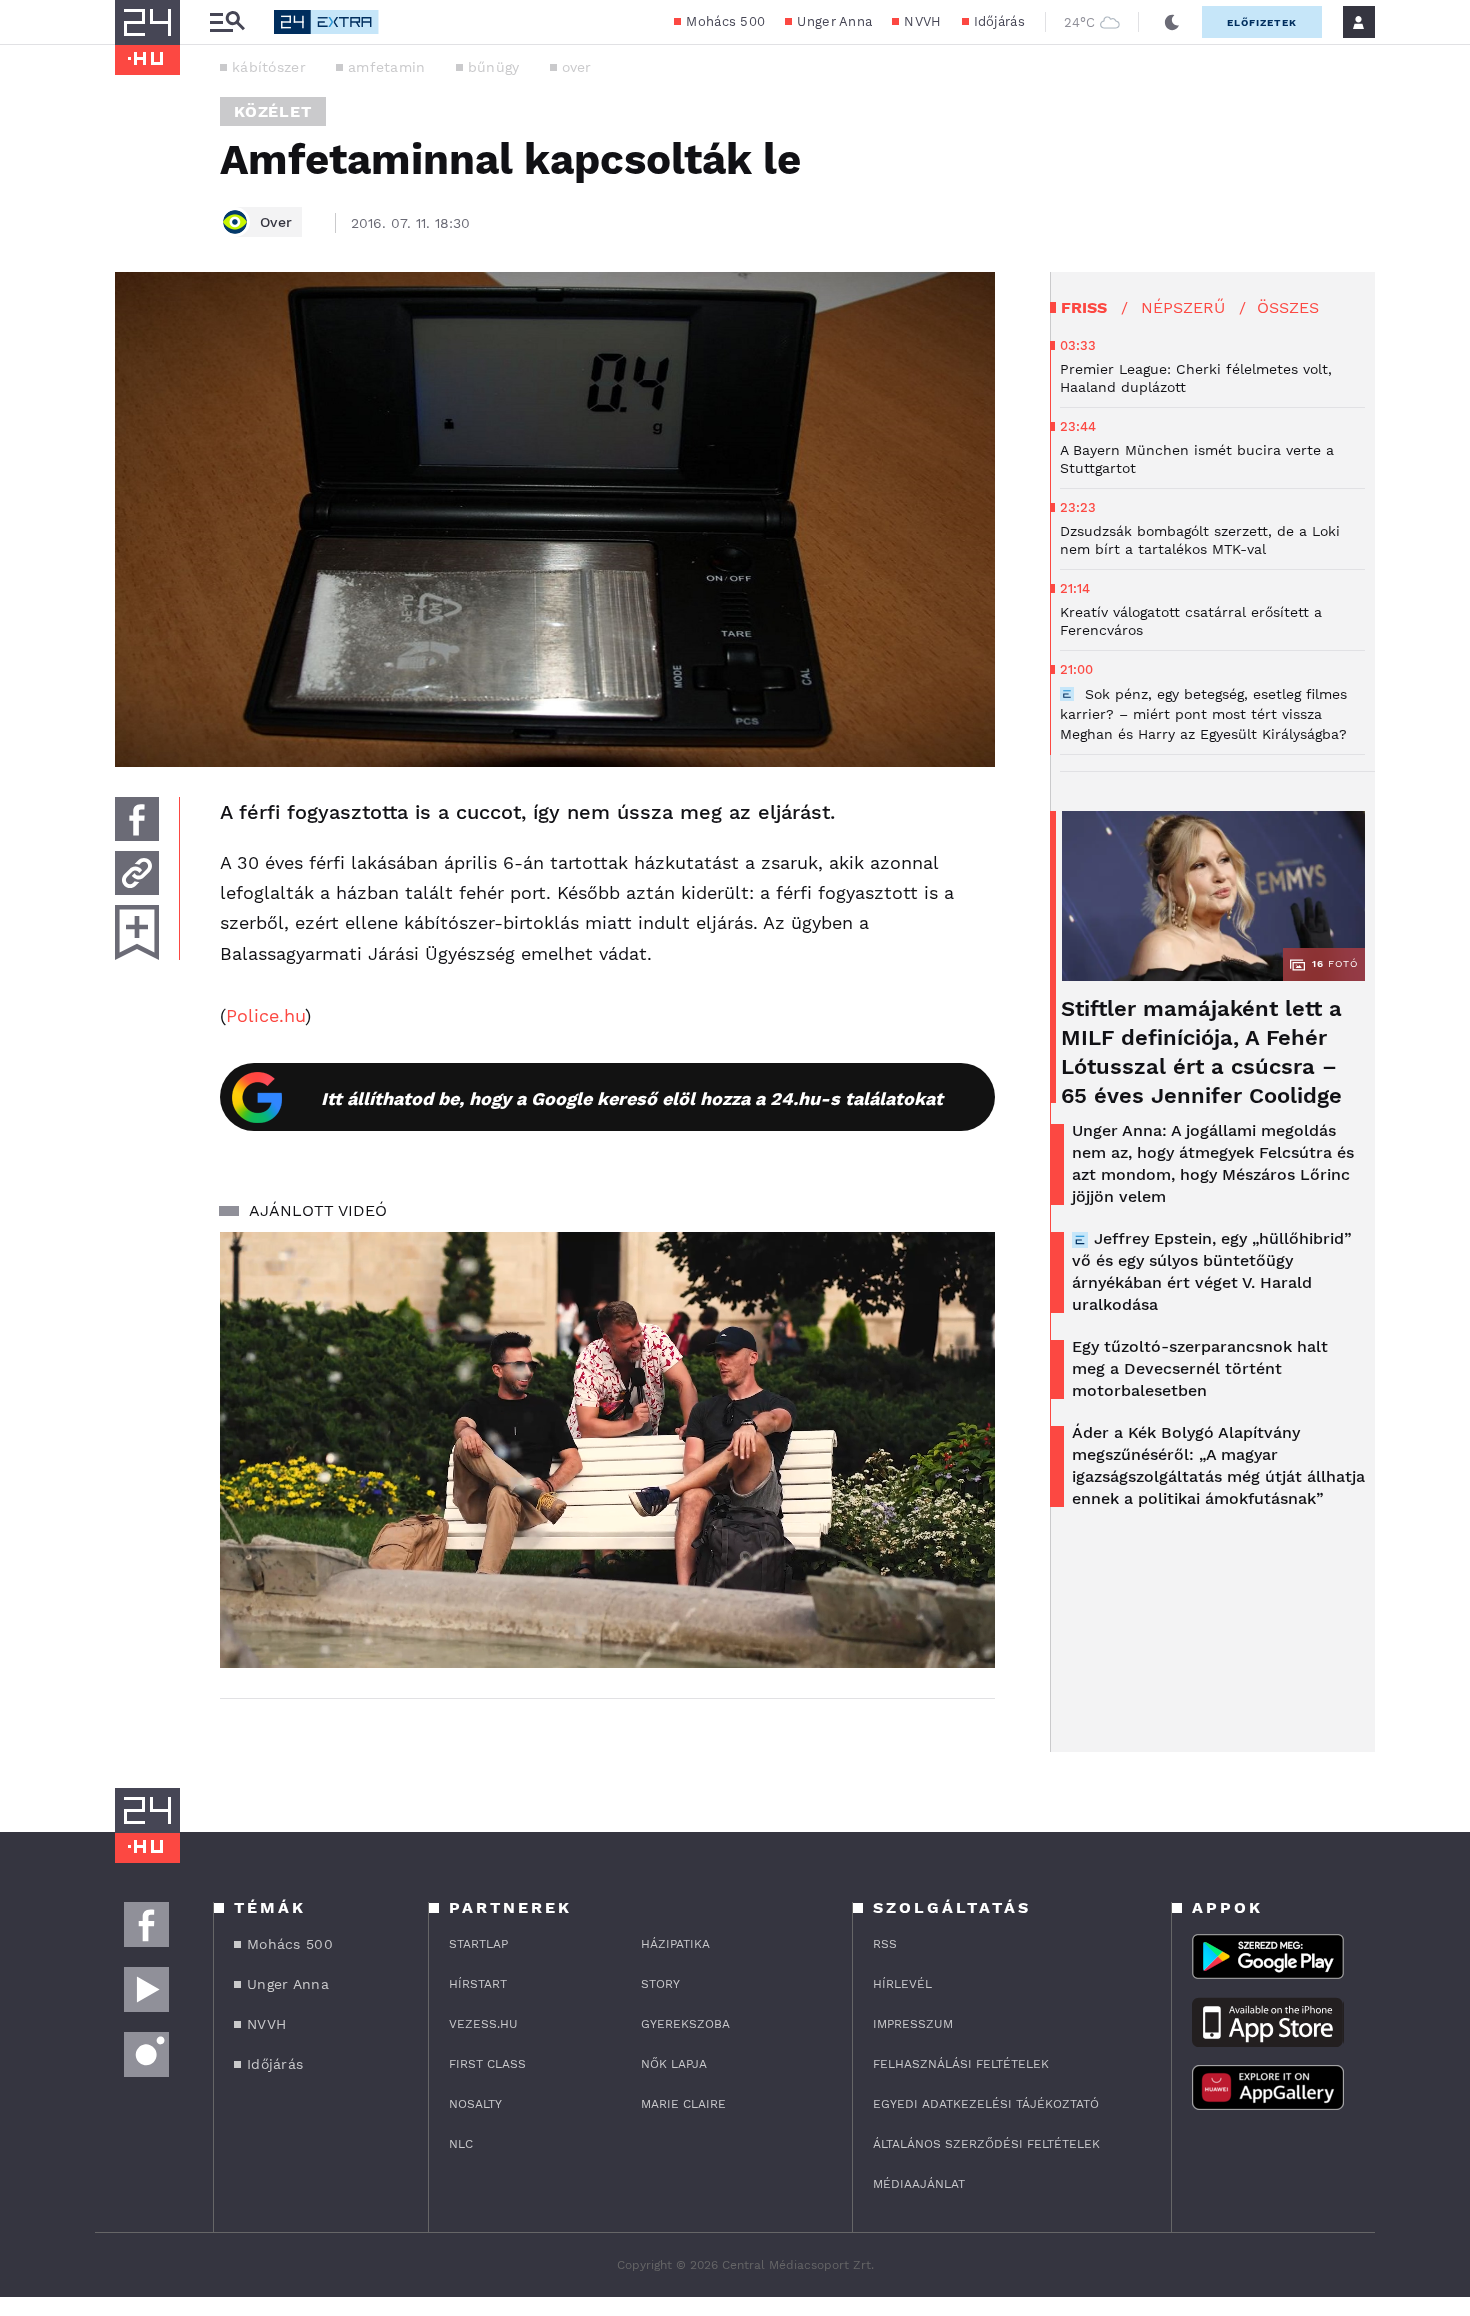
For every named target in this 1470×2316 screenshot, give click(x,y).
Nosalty (475, 2104)
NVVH (922, 21)
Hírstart (478, 1984)
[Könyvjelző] (137, 932)
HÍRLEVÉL (902, 1984)
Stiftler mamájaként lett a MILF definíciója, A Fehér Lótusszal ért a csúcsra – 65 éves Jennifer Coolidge (1201, 1052)
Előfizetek (1262, 22)
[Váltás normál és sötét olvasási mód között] (1172, 22)
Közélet (273, 111)
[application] (607, 1450)
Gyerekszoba (685, 2024)
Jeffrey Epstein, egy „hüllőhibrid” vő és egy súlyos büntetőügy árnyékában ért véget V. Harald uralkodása (1212, 1271)
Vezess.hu (483, 2024)
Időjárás (999, 21)
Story (660, 1984)
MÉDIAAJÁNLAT (919, 2184)
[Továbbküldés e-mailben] (137, 873)
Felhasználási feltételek (961, 2064)
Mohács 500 (725, 21)
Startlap (478, 1944)
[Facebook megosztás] (137, 819)
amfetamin (387, 67)
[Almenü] (227, 22)
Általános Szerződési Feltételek (986, 2144)
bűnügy (494, 67)
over (577, 67)
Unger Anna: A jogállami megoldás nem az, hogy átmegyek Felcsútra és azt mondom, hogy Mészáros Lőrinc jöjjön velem (1213, 1163)
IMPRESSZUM (913, 2024)
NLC (461, 2144)
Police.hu (265, 1015)
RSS (885, 1944)
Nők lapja (674, 2064)
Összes (1288, 307)
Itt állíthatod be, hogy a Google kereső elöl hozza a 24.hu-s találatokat (632, 1098)
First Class (487, 2064)
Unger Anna (834, 21)
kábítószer (269, 67)
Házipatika (675, 1944)
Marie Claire (683, 2104)
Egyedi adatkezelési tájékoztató (986, 2104)
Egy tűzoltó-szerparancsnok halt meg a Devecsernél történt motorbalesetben (1200, 1368)
